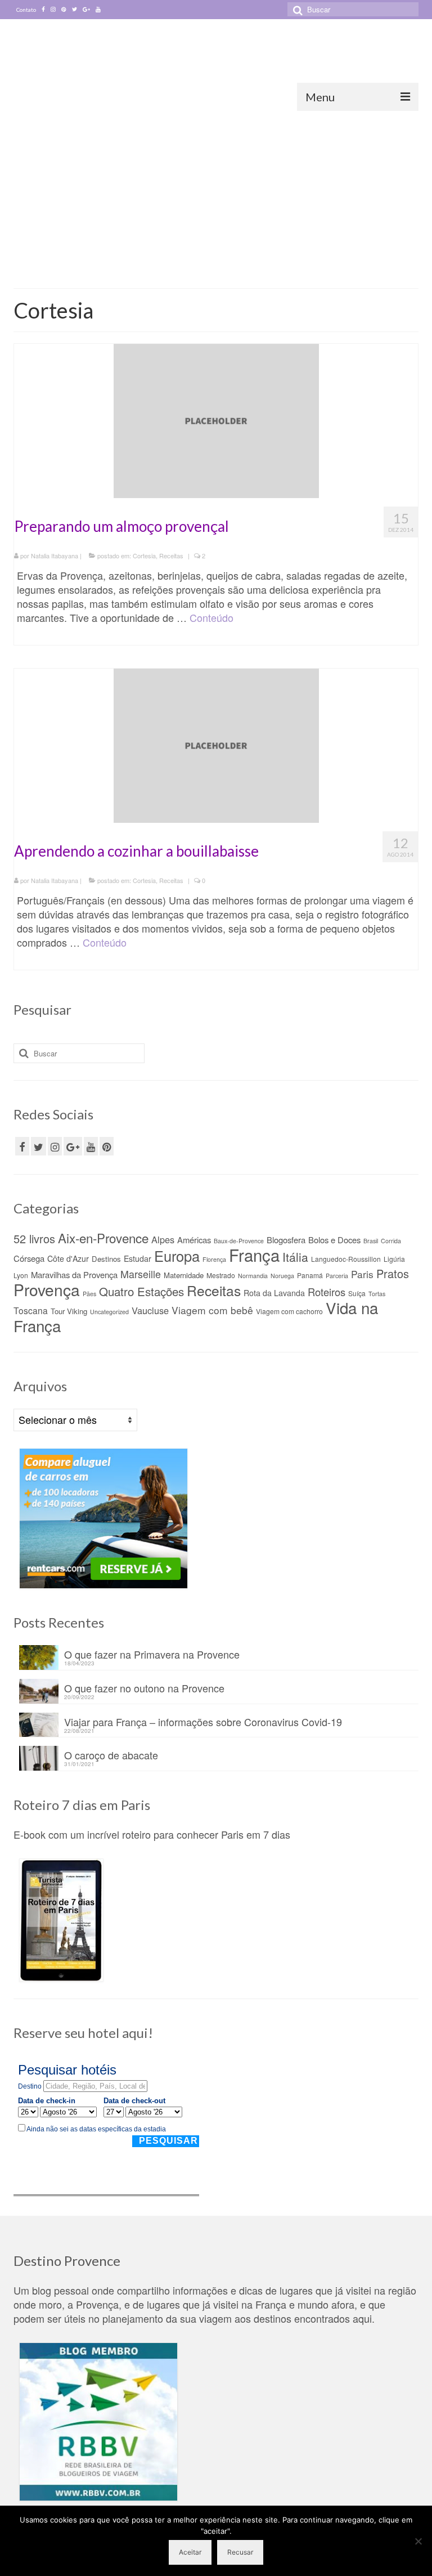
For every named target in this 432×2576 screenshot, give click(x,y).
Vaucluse (150, 1310)
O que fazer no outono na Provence (144, 1687)
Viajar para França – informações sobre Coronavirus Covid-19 (203, 1721)
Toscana (31, 1310)
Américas (194, 1240)
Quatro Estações (141, 1291)
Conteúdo (211, 617)
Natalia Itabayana (55, 555)
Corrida (391, 1241)
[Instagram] (53, 10)
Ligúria (394, 1259)
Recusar (240, 2552)
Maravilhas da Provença (74, 1274)
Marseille (141, 1274)
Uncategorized (109, 1312)
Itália (295, 1257)
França (254, 1255)
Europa (177, 1256)
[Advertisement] (216, 195)
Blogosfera (286, 1240)
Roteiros (327, 1292)
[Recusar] (418, 2541)
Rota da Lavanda (274, 1293)
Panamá (310, 1275)
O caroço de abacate (111, 1754)
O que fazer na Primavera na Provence (152, 1653)
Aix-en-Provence (103, 1238)
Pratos (393, 1273)
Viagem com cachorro (289, 1311)
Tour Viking (69, 1311)
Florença (214, 1259)
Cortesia (144, 555)
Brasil (371, 1241)
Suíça (357, 1293)
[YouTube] (91, 1146)
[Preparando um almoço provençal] (216, 419)
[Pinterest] (64, 10)
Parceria (337, 1276)
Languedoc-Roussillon (346, 1259)
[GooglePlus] (73, 1146)
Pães (89, 1294)
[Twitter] (75, 10)
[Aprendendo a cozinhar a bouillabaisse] (216, 743)
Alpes (163, 1239)
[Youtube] (98, 10)
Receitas (171, 555)
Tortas (377, 1294)
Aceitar (190, 2552)
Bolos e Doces (334, 1240)
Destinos (106, 1259)
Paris (362, 1274)
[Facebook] (43, 10)
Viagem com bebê (212, 1310)
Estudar (138, 1258)
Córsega (29, 1258)
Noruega (282, 1276)
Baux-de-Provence (239, 1241)
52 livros (34, 1238)
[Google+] (86, 10)
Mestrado (221, 1275)
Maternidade (184, 1275)
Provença (47, 1289)
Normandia (253, 1276)
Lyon (21, 1275)
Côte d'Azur (68, 1258)
